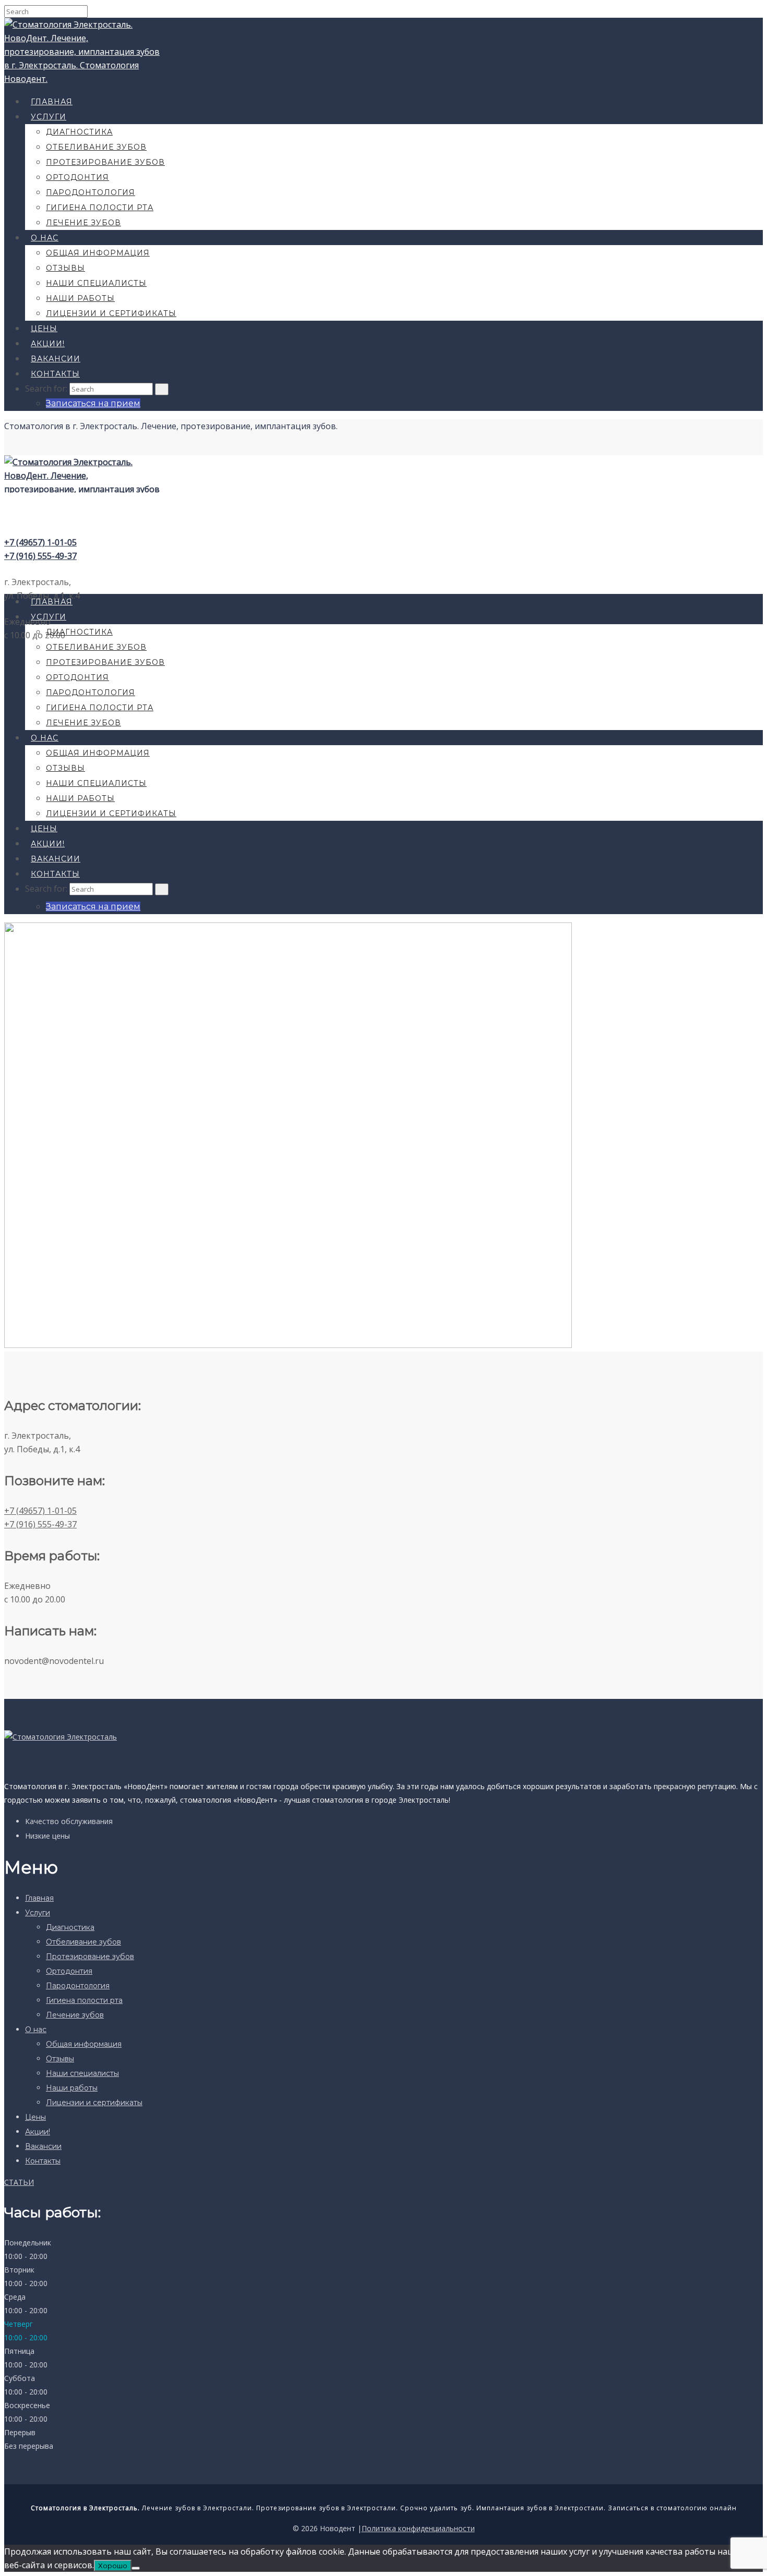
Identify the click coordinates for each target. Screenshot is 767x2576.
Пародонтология (91, 192)
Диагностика (79, 132)
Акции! (48, 344)
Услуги (49, 117)
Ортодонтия (77, 177)
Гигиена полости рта (100, 208)
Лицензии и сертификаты (111, 313)
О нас (45, 238)
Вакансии (56, 359)
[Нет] (136, 2568)
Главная (52, 102)
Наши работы (80, 298)
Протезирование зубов (105, 162)
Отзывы (65, 268)
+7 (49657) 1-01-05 (40, 542)
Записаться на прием (93, 403)
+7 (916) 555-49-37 (40, 556)
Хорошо (113, 2566)
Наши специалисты (96, 283)
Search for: (46, 388)
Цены (44, 329)
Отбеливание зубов (96, 147)
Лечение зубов (83, 223)
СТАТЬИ (19, 2182)
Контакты (55, 374)
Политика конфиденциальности (418, 2528)
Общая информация (98, 253)
